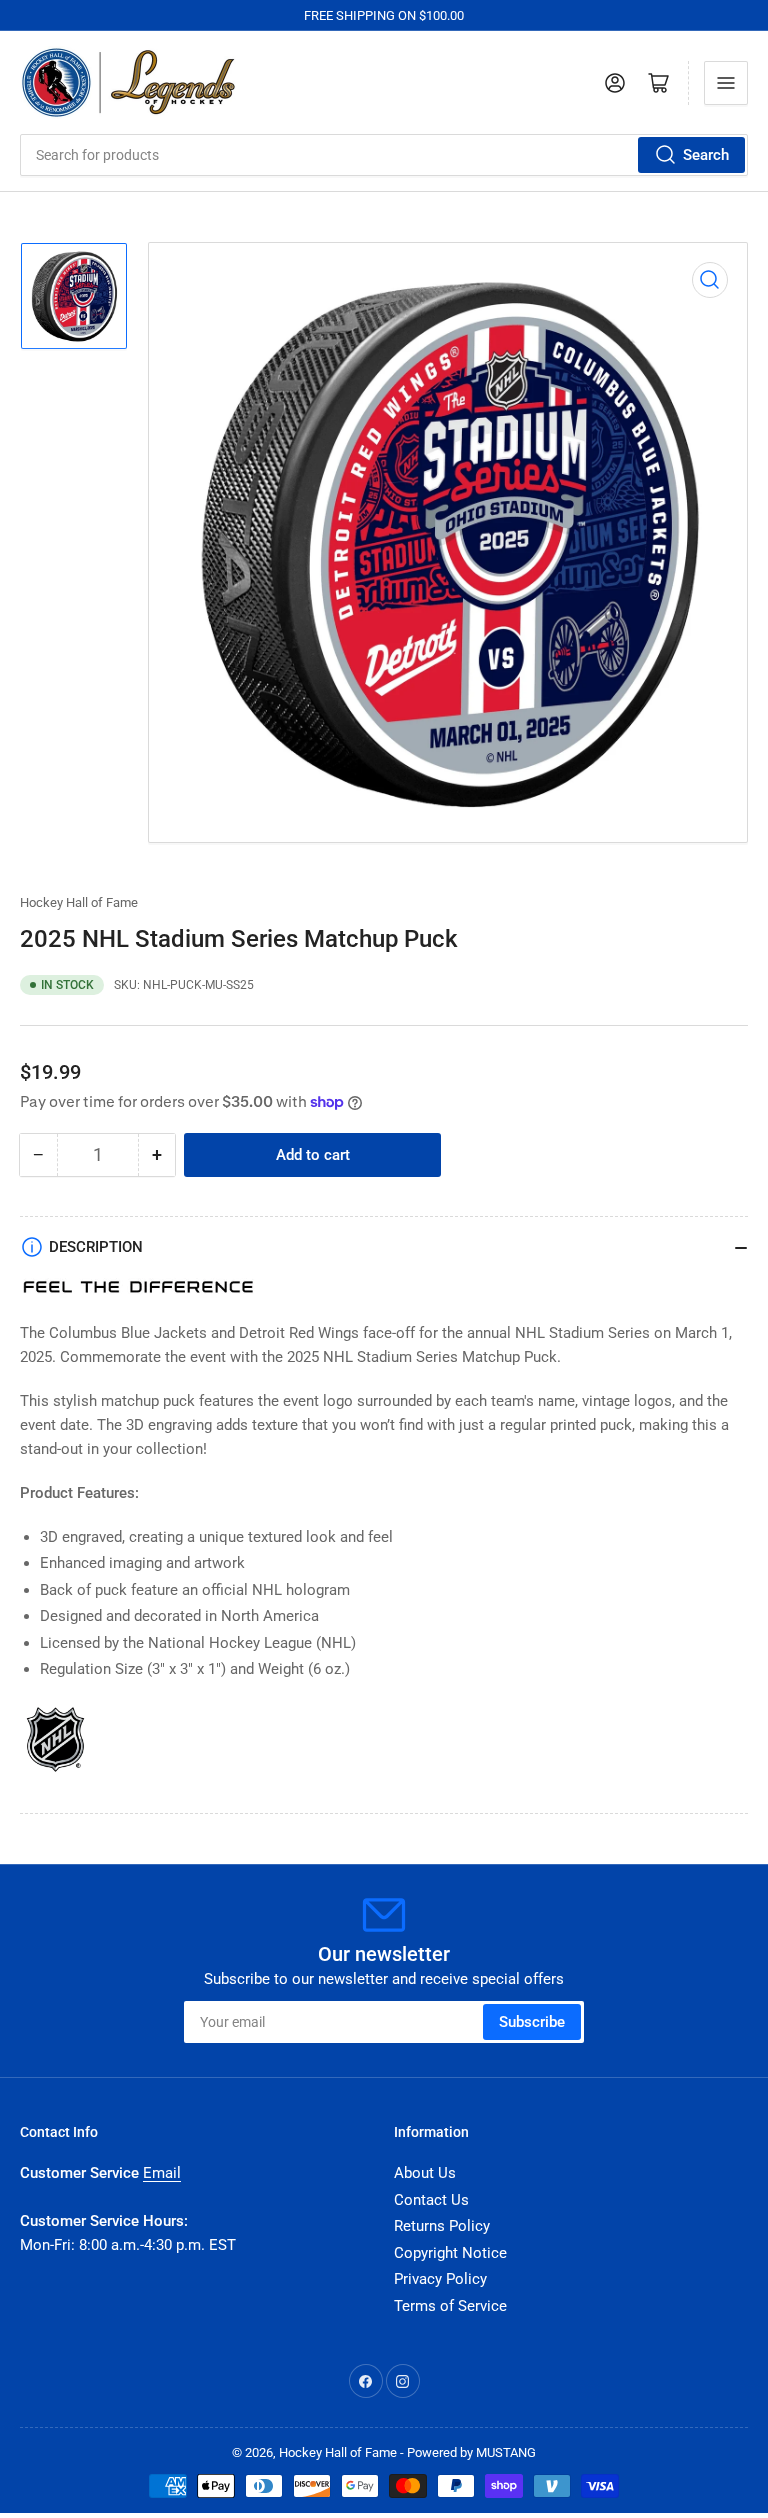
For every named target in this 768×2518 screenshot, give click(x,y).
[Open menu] (726, 83)
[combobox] (384, 155)
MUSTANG (506, 2452)
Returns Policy (442, 2226)
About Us (425, 2173)
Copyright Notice (450, 2253)
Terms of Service (450, 2306)
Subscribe (532, 2022)
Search (706, 155)
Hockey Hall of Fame (79, 902)
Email (162, 2173)
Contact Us (431, 2200)
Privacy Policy (440, 2279)
